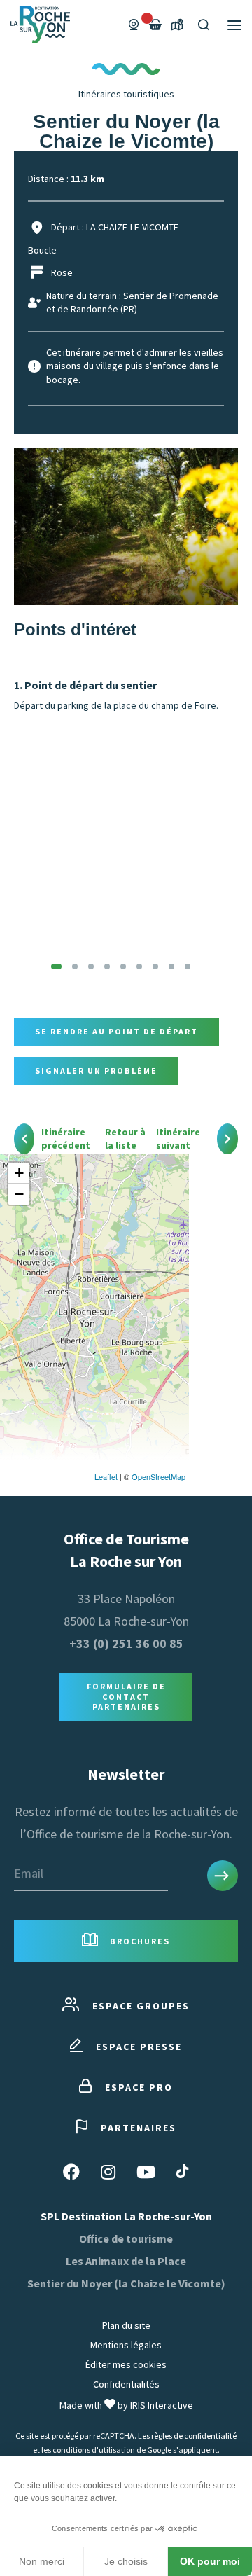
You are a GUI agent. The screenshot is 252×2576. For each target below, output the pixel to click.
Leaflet (106, 1476)
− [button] (19, 1194)
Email (29, 1873)
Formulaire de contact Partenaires (126, 1696)
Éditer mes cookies (126, 2364)
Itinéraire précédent (66, 1139)
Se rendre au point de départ (117, 1031)
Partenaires (139, 2128)
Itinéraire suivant (178, 1139)
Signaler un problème (96, 1071)
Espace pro (139, 2087)
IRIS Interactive (162, 2405)
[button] (56, 967)
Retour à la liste (125, 1139)
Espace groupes (141, 2006)
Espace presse (139, 2047)
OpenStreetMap (159, 1476)
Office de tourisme (126, 2238)
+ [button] (19, 1173)
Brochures (140, 1941)
